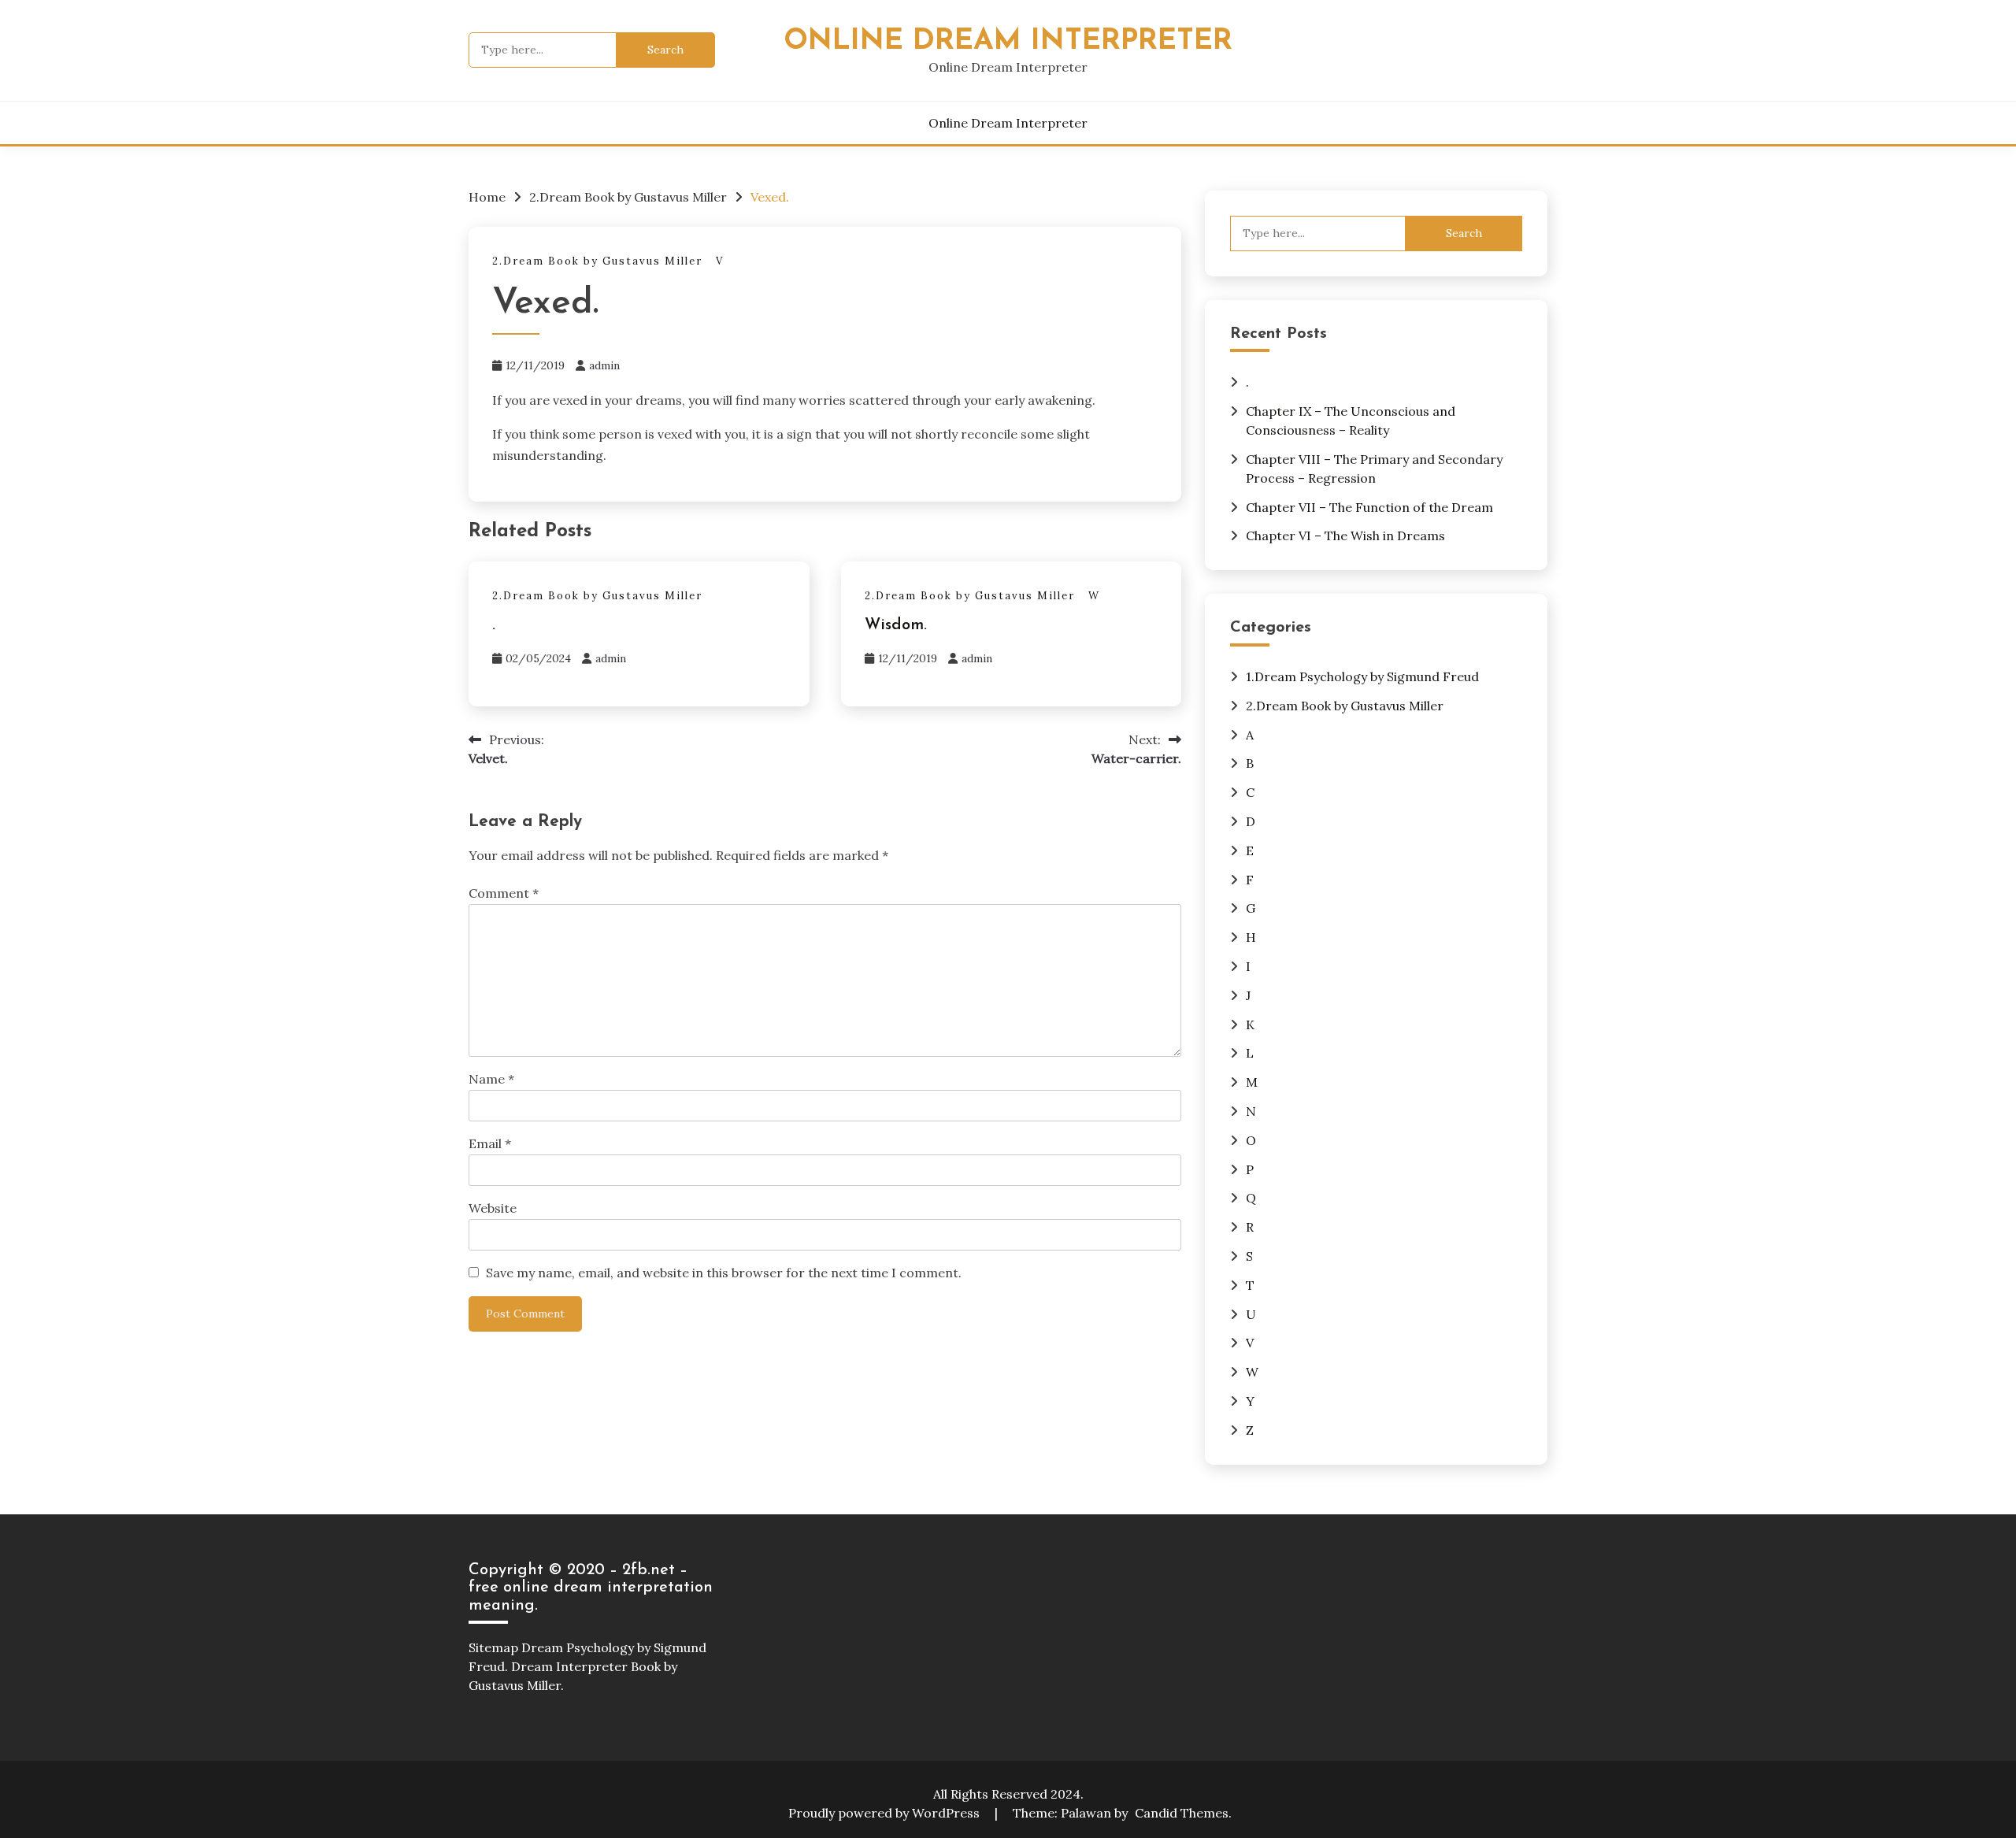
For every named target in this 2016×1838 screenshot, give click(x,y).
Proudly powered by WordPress (886, 1813)
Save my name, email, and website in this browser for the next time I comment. (724, 1273)
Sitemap (493, 1647)
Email (490, 1143)
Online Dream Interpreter (1008, 41)
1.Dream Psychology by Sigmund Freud (1362, 676)
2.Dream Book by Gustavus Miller (597, 261)
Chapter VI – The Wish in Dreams (1345, 535)
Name (491, 1079)
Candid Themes (1182, 1813)
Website (493, 1208)
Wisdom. (896, 625)
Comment (504, 893)
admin (604, 365)
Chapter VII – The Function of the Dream (1369, 507)
